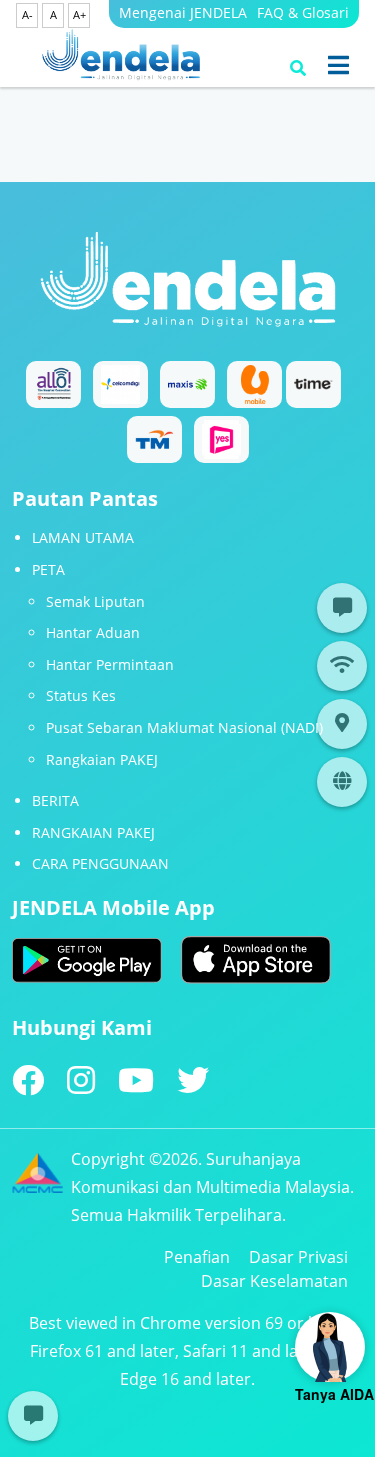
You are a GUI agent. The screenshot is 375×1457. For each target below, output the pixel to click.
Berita (55, 800)
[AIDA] (330, 1347)
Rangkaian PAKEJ (102, 759)
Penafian (197, 1257)
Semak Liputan (95, 601)
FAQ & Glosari (303, 12)
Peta (48, 569)
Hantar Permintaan (110, 664)
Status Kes (81, 695)
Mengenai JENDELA (183, 12)
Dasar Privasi (298, 1257)
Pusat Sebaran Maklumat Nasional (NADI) (184, 727)
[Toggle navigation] (338, 65)
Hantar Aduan (93, 632)
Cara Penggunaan (100, 863)
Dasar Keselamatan (274, 1281)
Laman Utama (83, 537)
